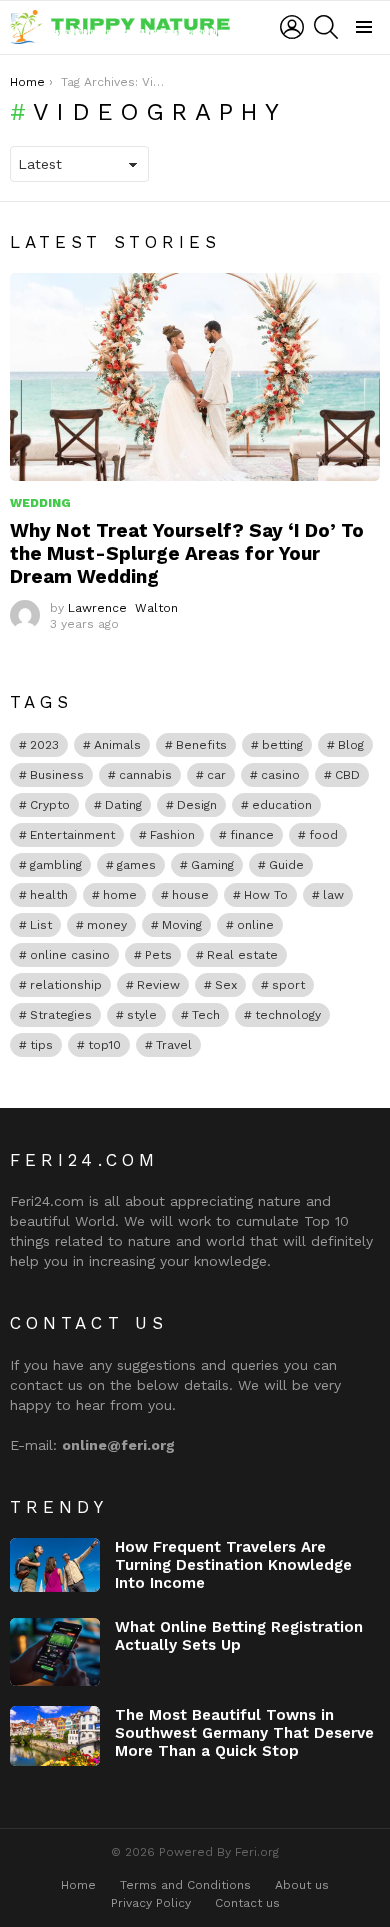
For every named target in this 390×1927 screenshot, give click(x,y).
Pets (158, 955)
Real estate (242, 955)
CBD (347, 775)
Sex (226, 985)
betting (282, 745)
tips (41, 1045)
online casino (70, 955)
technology (288, 1015)
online (255, 925)
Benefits (201, 745)
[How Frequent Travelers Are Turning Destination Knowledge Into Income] (55, 1565)
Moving (182, 925)
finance (252, 835)
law (333, 895)
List (41, 925)
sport (288, 985)
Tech (206, 1015)
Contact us (247, 1903)
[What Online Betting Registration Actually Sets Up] (55, 1652)
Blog (351, 745)
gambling (56, 865)
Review (158, 985)
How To (266, 895)
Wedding (40, 503)
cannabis (145, 775)
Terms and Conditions (185, 1885)
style (142, 1015)
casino (280, 775)
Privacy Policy (151, 1903)
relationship (66, 985)
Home (78, 1885)
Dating (123, 805)
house (190, 895)
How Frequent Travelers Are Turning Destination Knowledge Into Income (233, 1565)
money (107, 925)
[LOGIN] (292, 27)
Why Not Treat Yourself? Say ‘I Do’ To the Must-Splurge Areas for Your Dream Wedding (187, 553)
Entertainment (72, 835)
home (120, 895)
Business (57, 775)
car (216, 775)
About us (302, 1885)
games (136, 865)
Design (197, 805)
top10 (104, 1045)
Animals (117, 745)
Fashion (172, 835)
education (282, 805)
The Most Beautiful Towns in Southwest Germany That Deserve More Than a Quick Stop (244, 1733)
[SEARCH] (326, 27)
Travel (174, 1045)
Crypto (50, 805)
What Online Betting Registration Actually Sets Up (239, 1636)
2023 (44, 745)
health (49, 895)
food (323, 835)
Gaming (212, 865)
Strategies (61, 1015)
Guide (286, 865)
